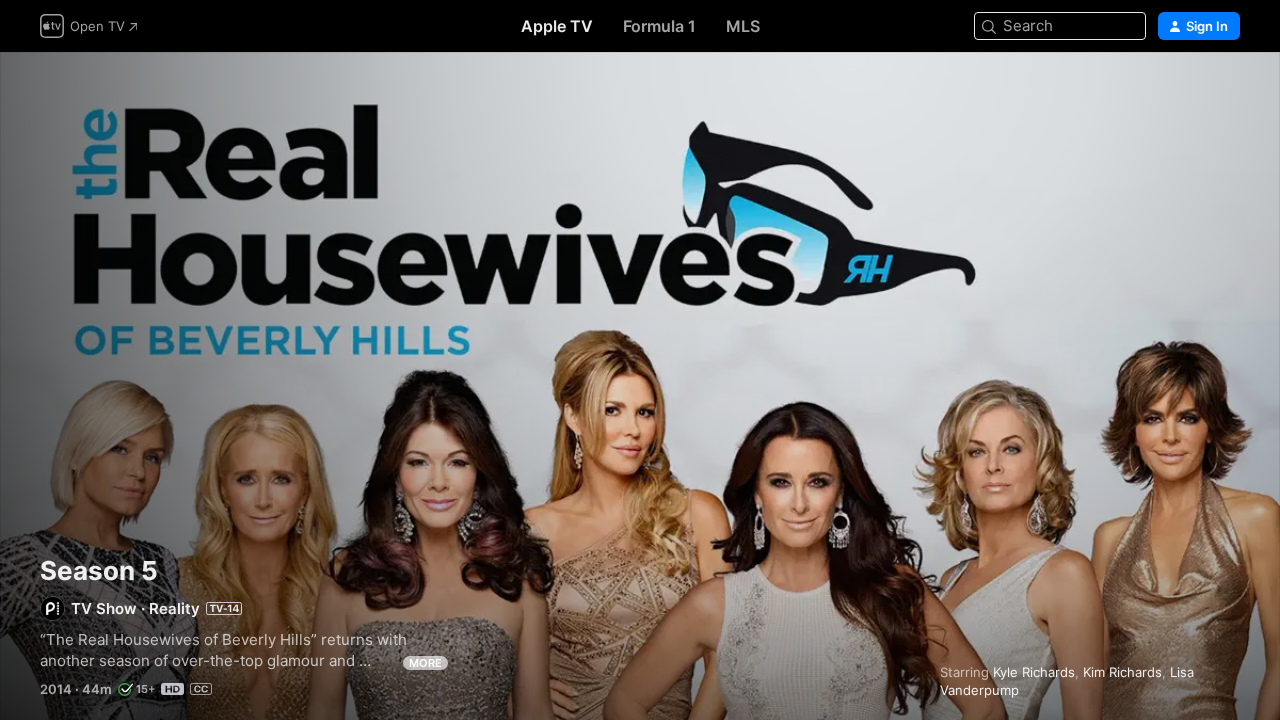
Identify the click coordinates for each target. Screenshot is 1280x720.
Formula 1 (659, 26)
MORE (425, 663)
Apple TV (557, 26)
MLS (743, 26)
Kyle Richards (1034, 672)
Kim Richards (1122, 672)
